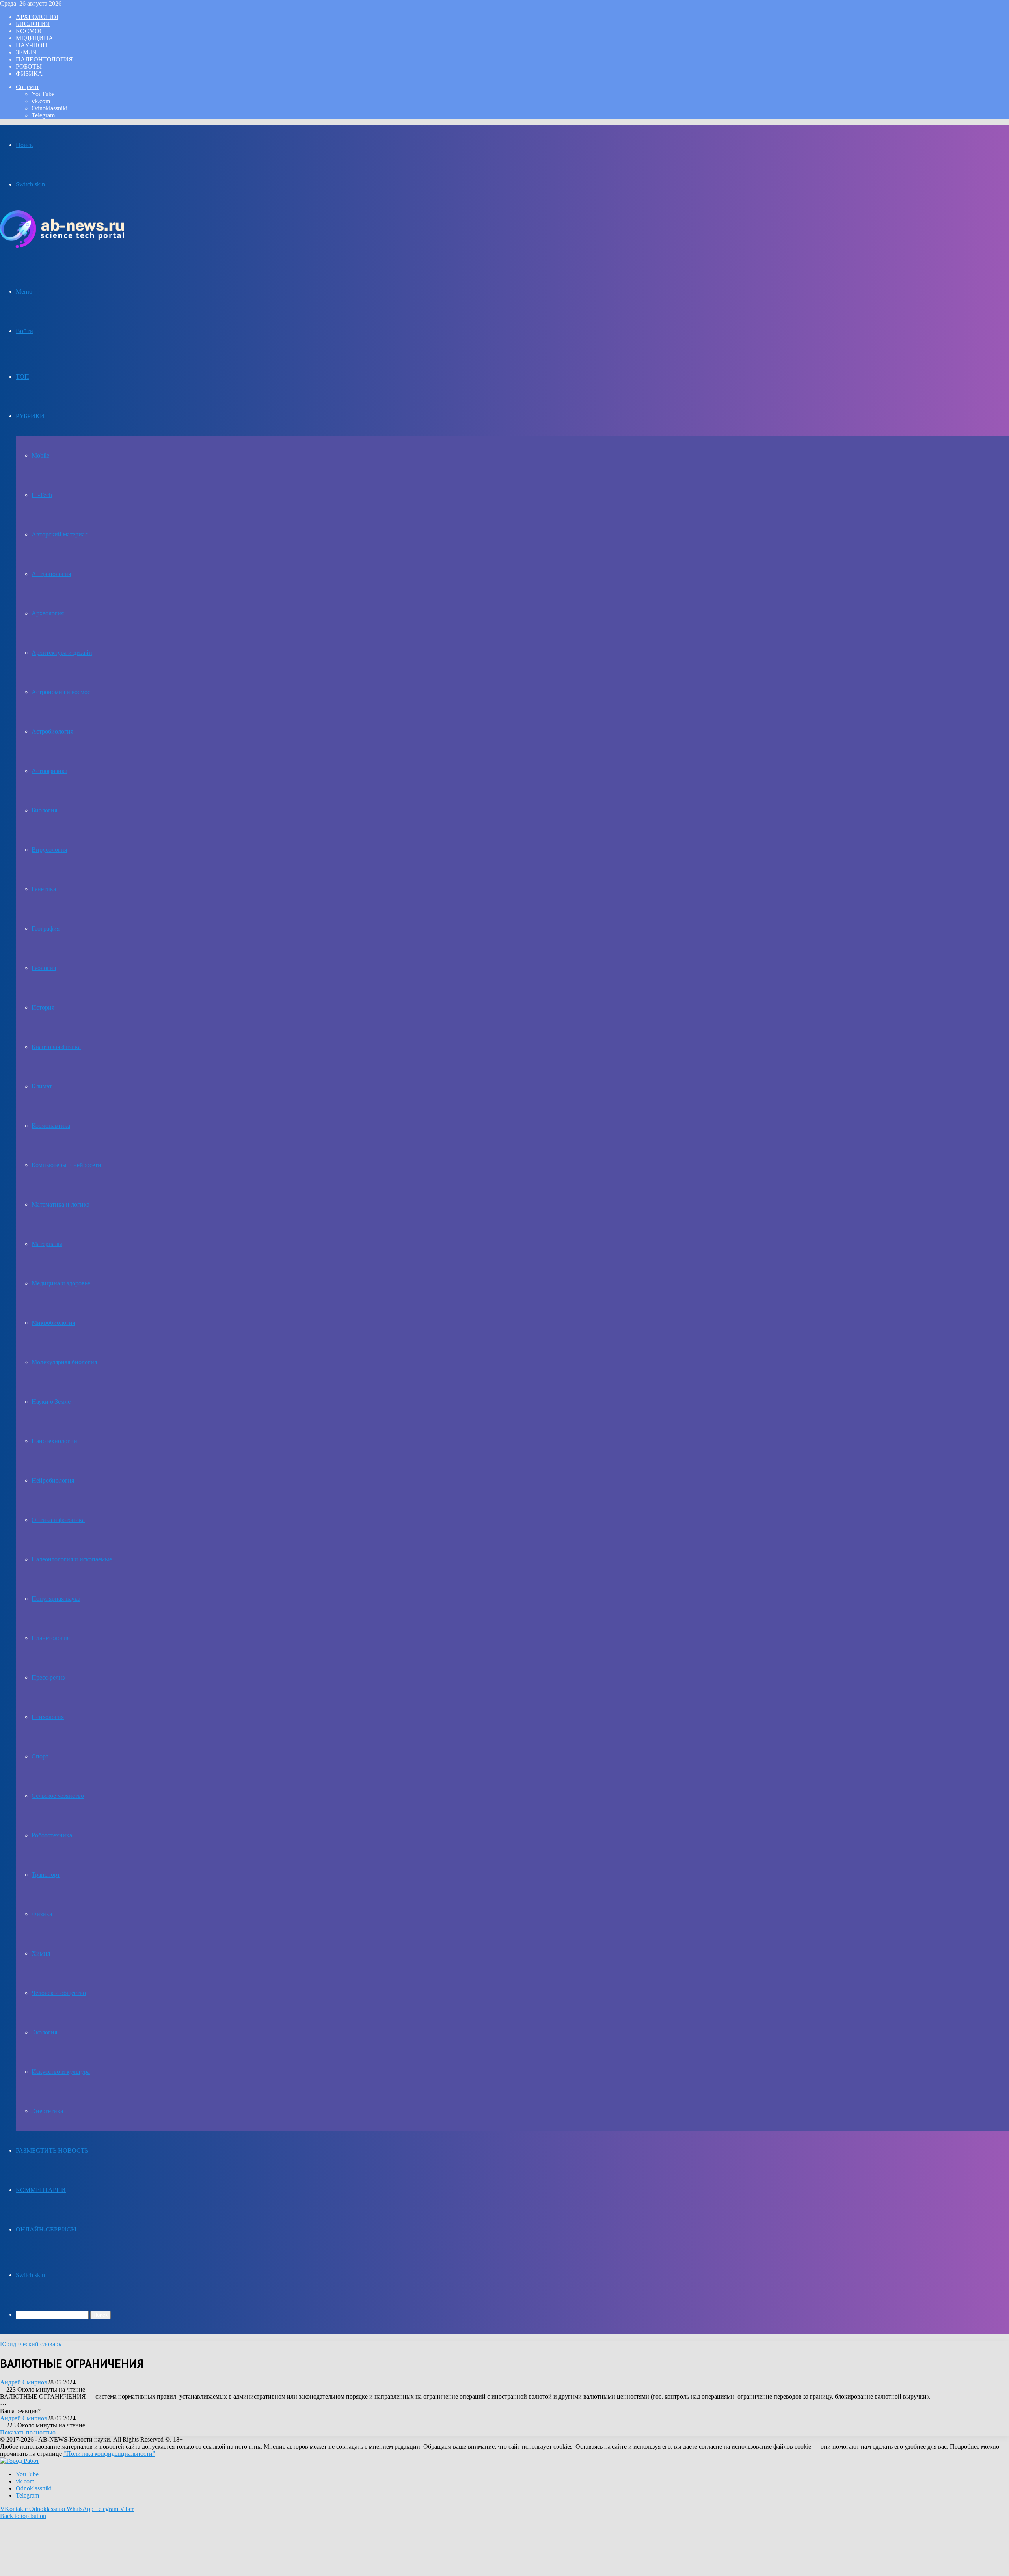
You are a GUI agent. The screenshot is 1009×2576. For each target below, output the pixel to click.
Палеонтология (44, 59)
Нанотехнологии (54, 1441)
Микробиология (53, 1323)
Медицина (34, 38)
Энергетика (47, 2111)
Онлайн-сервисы (46, 2229)
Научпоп (32, 45)
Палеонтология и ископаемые (72, 1559)
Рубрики (30, 416)
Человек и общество (59, 1993)
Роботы (29, 66)
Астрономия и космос (61, 692)
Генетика (44, 889)
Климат (42, 1086)
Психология (48, 1717)
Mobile (40, 455)
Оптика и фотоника (58, 1520)
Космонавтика (51, 1126)
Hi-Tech (42, 495)
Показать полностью (28, 2432)
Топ (22, 377)
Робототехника (52, 1835)
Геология (44, 968)
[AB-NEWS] (62, 246)
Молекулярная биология (64, 1362)
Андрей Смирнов (24, 2382)
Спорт (40, 1756)
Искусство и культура (61, 2072)
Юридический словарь (31, 2344)
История (43, 1007)
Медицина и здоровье (61, 1283)
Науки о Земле (51, 1402)
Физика (29, 74)
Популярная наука (56, 1599)
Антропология (51, 574)
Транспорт (46, 1875)
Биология (33, 24)
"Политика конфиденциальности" (109, 2454)
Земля (26, 52)
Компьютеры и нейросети (66, 1165)
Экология (44, 2032)
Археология (37, 17)
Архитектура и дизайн (62, 653)
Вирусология (49, 850)
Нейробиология (53, 1480)
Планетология (51, 1638)
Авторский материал (60, 534)
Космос (30, 31)
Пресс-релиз (48, 1677)
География (46, 929)
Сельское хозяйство (58, 1796)
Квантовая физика (56, 1047)
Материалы (47, 1244)
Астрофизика (49, 771)
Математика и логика (61, 1204)
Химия (41, 1953)
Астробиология (52, 731)
